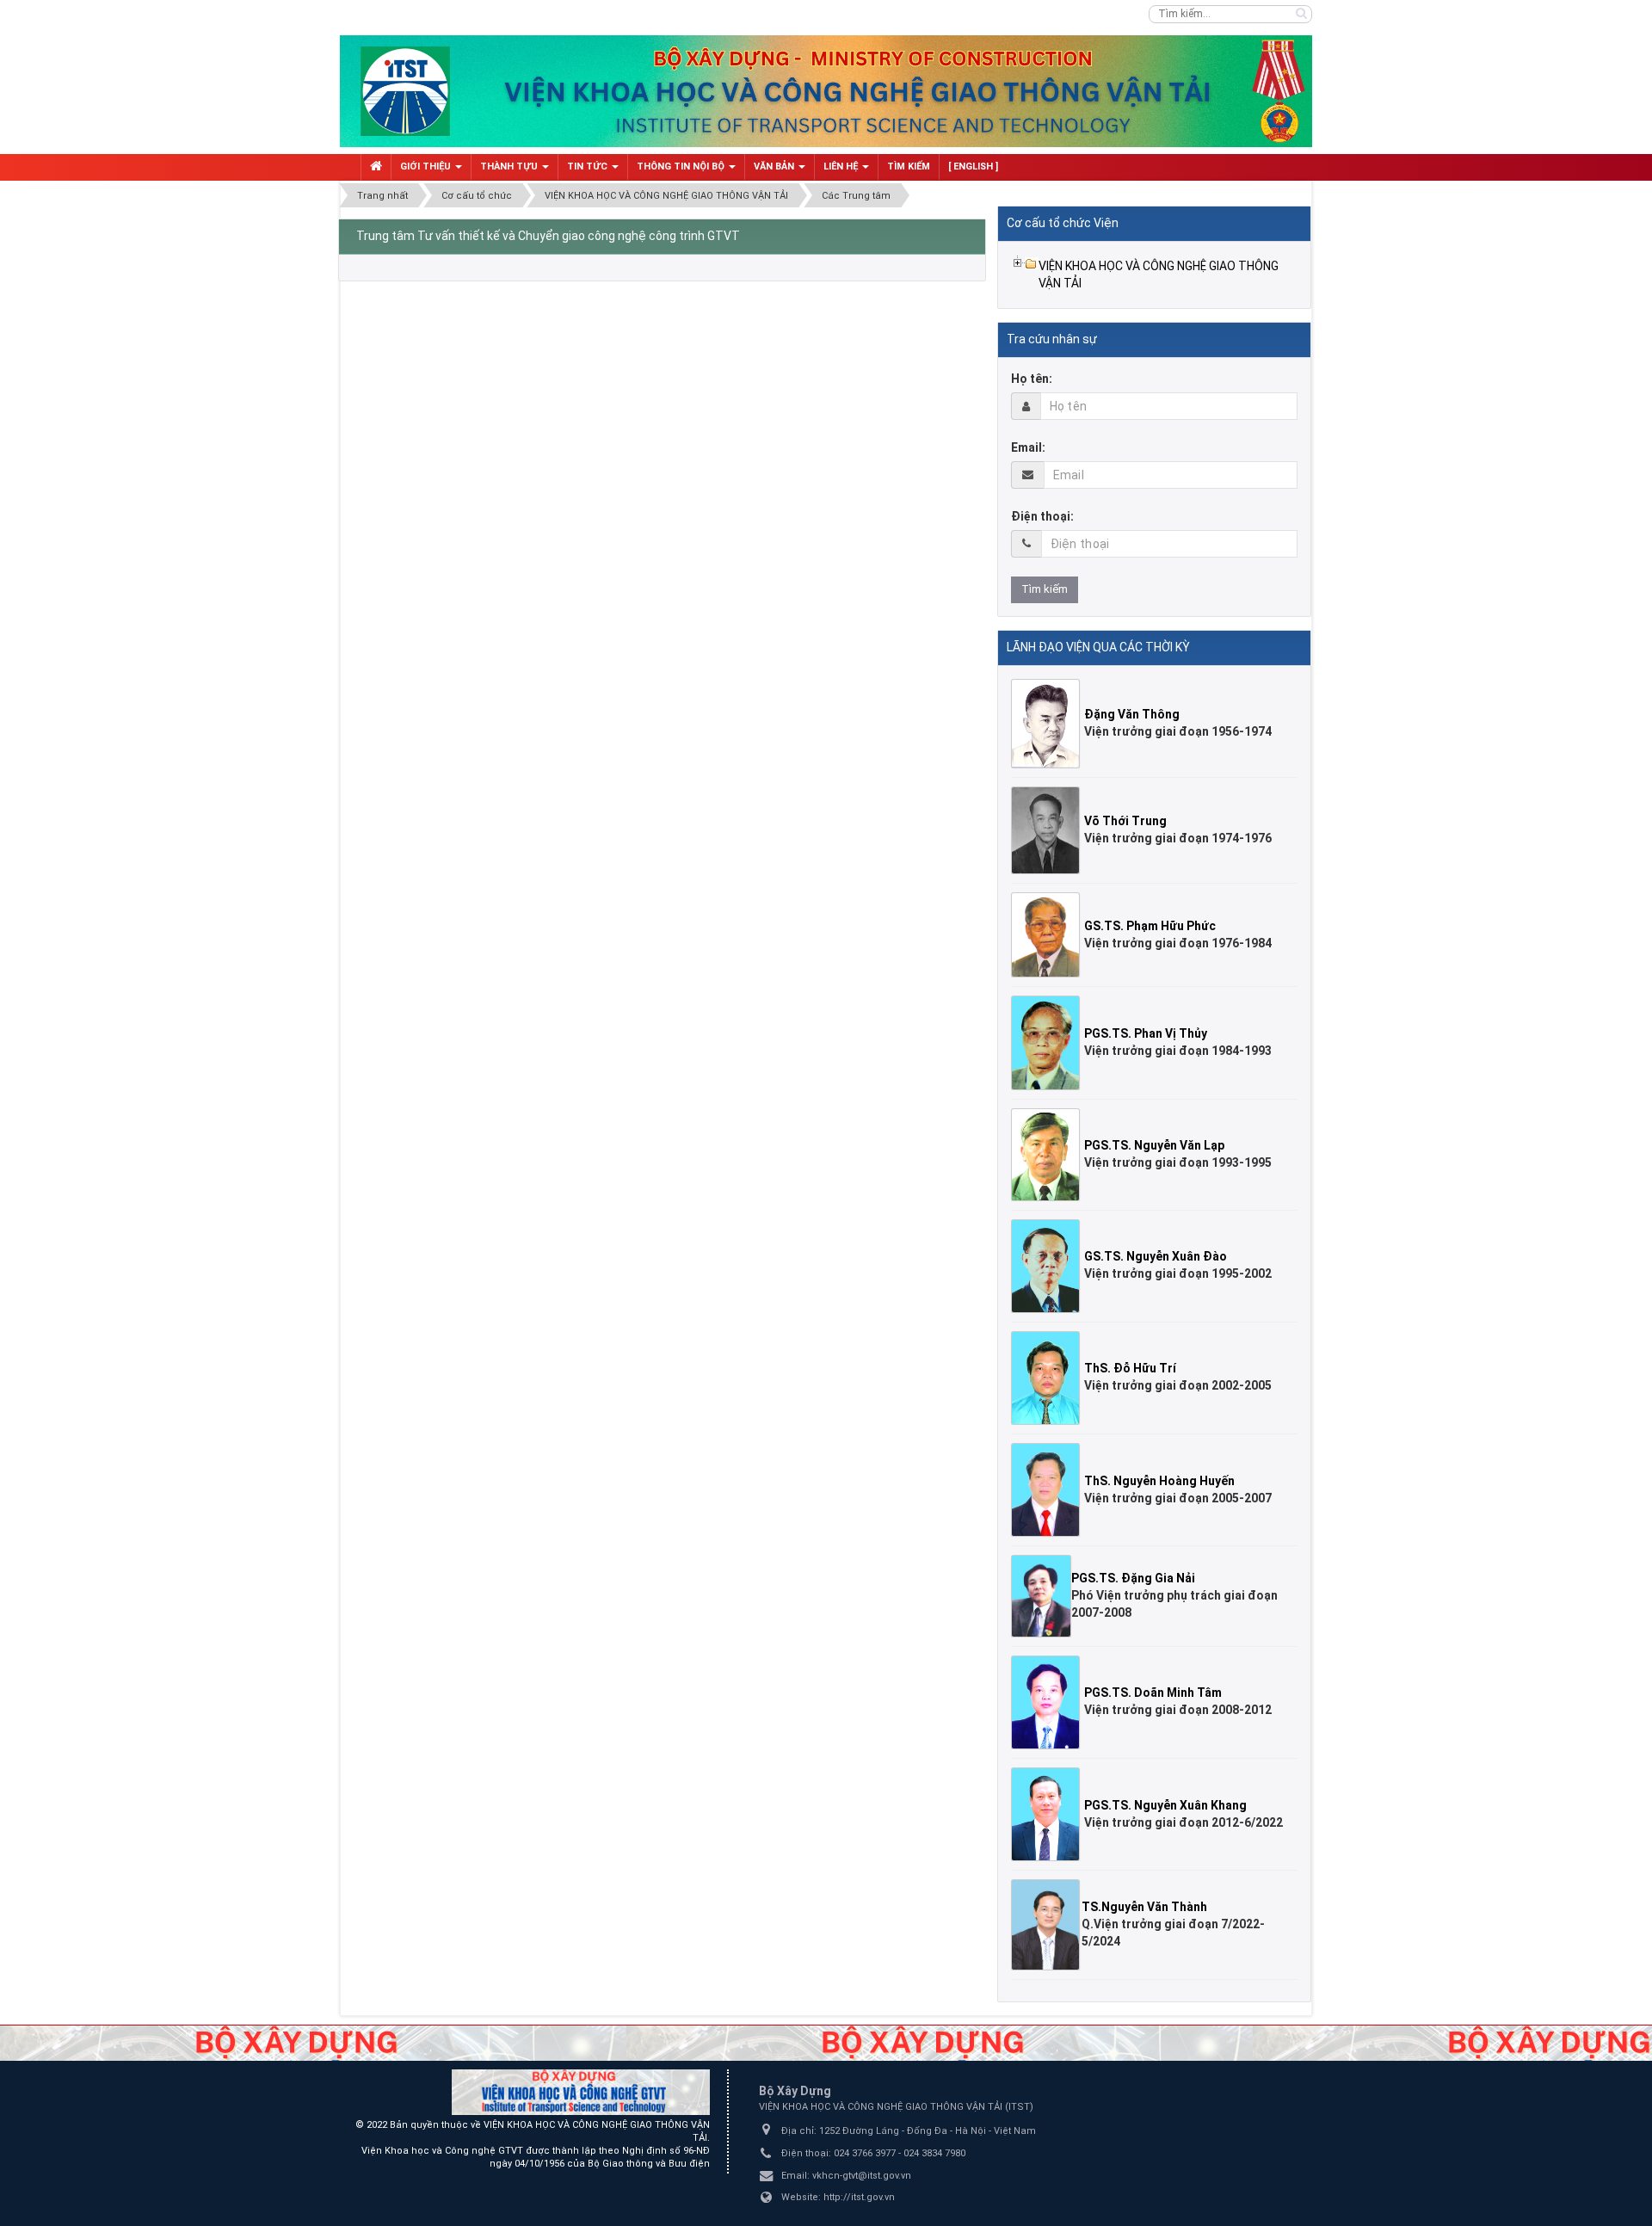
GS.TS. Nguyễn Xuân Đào (1156, 1256)
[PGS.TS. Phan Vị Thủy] (1048, 1042)
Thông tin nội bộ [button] (682, 166)
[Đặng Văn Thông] (1048, 723)
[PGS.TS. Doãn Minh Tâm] (1048, 1701)
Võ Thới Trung (1125, 821)
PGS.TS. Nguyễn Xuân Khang (1165, 1805)
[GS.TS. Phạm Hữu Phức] (1048, 934)
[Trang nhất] (376, 167)
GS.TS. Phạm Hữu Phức (1150, 926)
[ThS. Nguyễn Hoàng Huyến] (1048, 1489)
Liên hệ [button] (842, 166)
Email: (1028, 447)
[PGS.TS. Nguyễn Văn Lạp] (1048, 1153)
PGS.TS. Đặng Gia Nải (1133, 1578)
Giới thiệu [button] (427, 166)
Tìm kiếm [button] (909, 166)
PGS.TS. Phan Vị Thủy (1146, 1033)
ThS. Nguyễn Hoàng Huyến (1159, 1481)
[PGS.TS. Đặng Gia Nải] (1043, 1595)
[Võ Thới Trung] (1048, 829)
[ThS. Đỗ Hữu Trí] (1048, 1377)
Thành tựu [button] (510, 166)
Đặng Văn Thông (1132, 714)
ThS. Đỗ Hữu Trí (1130, 1368)
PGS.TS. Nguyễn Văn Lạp (1154, 1145)
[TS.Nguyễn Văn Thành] (1048, 1924)
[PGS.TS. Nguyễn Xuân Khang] (1048, 1813)
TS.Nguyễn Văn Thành (1144, 1907)
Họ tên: (1032, 379)
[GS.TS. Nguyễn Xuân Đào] (1048, 1265)
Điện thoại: (1042, 516)
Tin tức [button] (589, 166)
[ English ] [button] (973, 166)
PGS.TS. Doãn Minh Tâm (1153, 1693)
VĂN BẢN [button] (775, 166)
